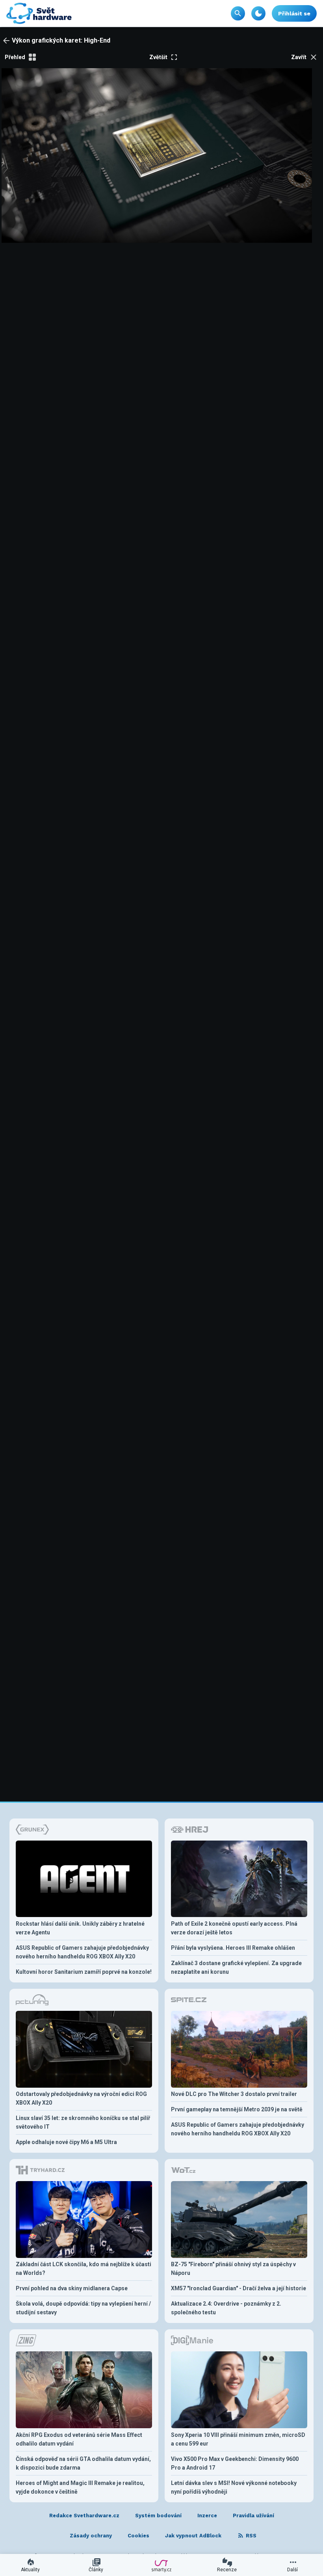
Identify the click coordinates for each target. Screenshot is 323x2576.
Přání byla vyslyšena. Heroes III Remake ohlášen (233, 1948)
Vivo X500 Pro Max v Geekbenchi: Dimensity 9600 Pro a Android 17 (235, 2463)
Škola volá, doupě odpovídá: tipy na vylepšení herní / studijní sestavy (83, 2308)
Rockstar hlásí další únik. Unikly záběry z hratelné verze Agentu (80, 1928)
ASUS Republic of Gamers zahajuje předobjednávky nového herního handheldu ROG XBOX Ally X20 (82, 1952)
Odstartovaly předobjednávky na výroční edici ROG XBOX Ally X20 (81, 2098)
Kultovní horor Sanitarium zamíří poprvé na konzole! (84, 1972)
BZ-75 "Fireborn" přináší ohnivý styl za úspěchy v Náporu (233, 2269)
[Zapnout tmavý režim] (258, 13)
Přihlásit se (294, 13)
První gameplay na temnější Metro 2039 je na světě (237, 2109)
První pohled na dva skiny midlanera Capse (72, 2288)
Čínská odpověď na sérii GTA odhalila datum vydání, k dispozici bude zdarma (83, 2463)
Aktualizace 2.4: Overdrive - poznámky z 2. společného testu (226, 2308)
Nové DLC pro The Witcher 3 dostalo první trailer (234, 2094)
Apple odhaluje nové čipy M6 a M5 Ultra (66, 2142)
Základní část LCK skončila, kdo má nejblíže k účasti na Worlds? (84, 2269)
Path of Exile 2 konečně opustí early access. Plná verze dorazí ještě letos (234, 1928)
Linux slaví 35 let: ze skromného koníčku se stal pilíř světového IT (83, 2122)
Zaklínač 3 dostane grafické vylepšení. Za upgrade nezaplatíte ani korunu (236, 1967)
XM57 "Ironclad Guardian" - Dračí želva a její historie (239, 2288)
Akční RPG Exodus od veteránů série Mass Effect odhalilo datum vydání (79, 2439)
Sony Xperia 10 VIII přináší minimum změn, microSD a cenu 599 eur (238, 2439)
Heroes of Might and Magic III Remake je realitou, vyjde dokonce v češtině (80, 2487)
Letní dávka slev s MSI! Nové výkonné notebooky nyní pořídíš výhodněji (234, 2487)
